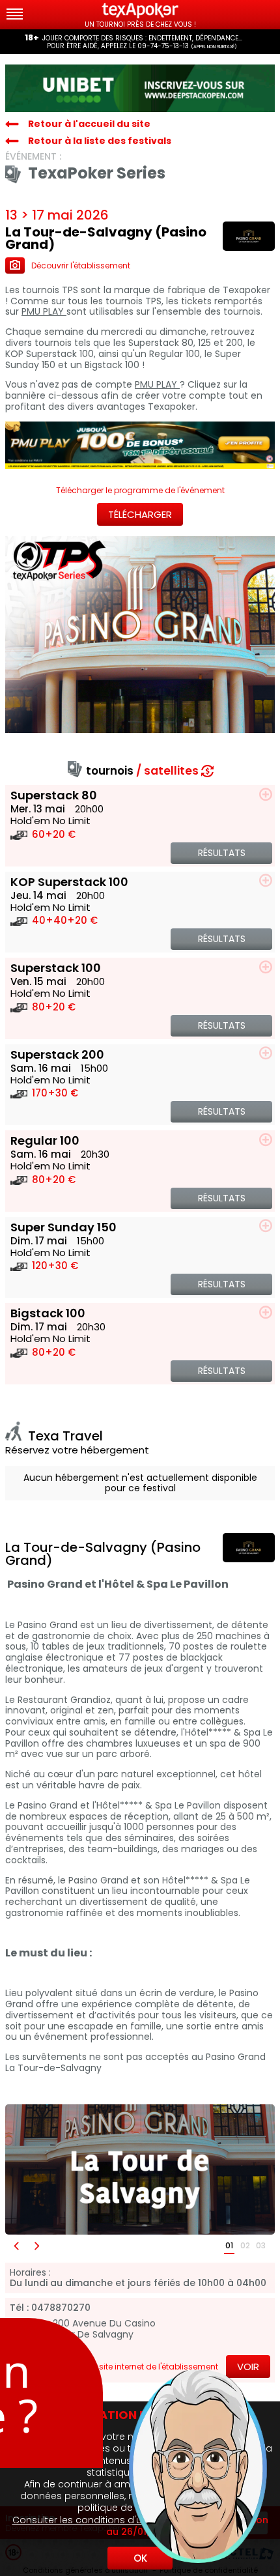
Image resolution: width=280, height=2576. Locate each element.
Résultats (222, 853)
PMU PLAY (44, 312)
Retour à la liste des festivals (100, 141)
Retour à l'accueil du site (89, 124)
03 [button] (261, 2245)
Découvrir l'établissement (81, 265)
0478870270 (61, 2308)
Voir (248, 2367)
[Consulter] (140, 88)
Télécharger (140, 514)
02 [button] (245, 2245)
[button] (16, 2246)
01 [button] (229, 2245)
